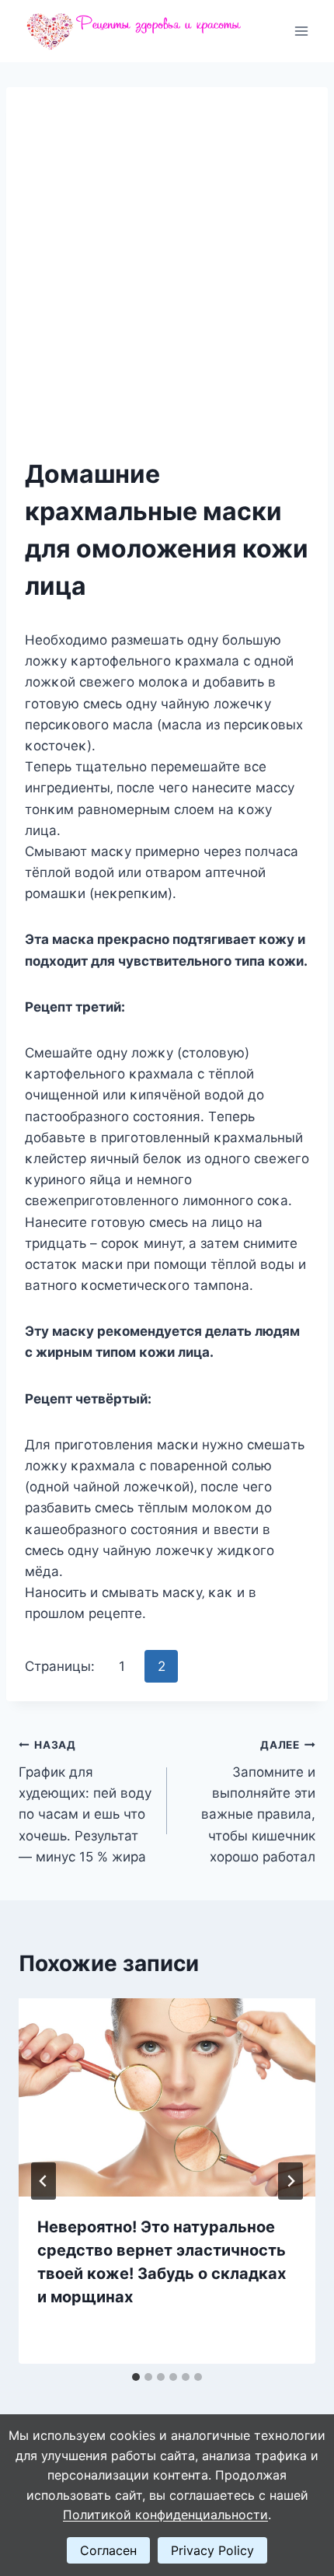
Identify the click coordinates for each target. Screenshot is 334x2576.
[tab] (136, 2377)
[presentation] (167, 2097)
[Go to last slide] (43, 2181)
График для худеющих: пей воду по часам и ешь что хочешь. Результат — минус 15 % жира (85, 1801)
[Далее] (291, 2181)
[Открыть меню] (301, 31)
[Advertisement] (167, 281)
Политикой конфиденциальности (165, 2515)
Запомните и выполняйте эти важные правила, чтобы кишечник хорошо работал (258, 1801)
